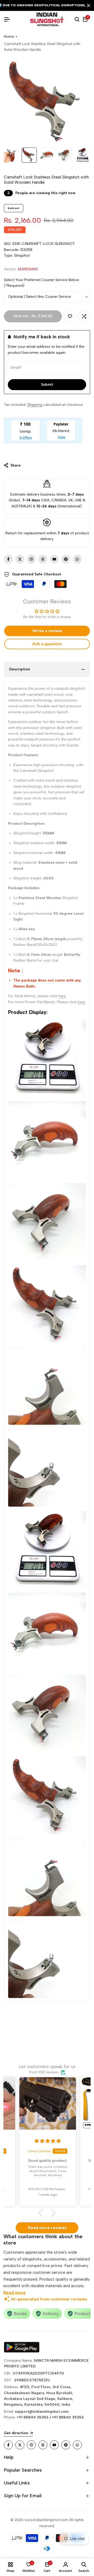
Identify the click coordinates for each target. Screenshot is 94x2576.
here (62, 996)
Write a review (47, 631)
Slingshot (22, 256)
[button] (43, 2213)
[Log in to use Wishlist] (70, 316)
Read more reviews (47, 2228)
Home (9, 37)
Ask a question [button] (47, 644)
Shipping (35, 405)
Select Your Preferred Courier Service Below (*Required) (42, 283)
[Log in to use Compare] (84, 316)
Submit (47, 385)
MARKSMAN (28, 269)
